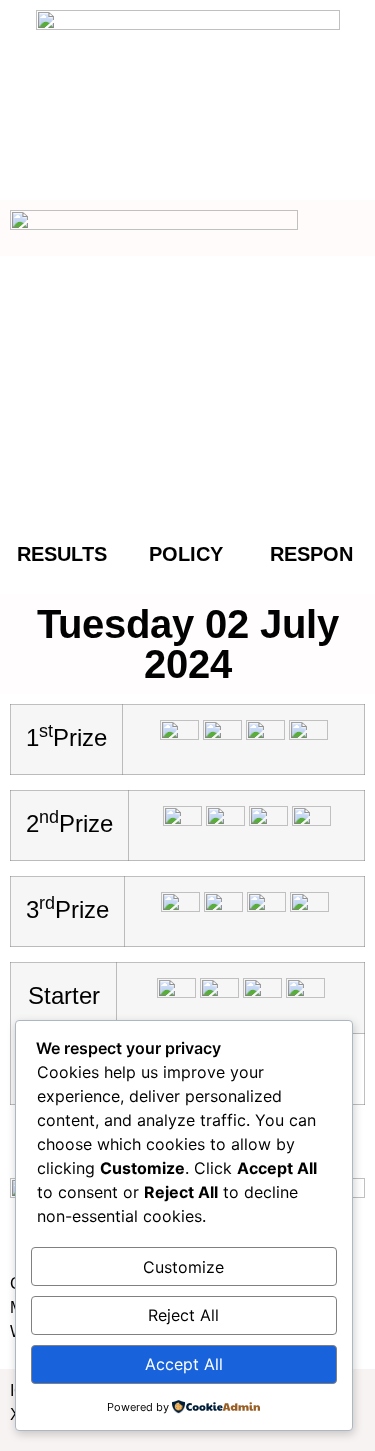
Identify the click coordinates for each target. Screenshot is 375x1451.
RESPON (311, 554)
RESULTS (62, 554)
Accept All (184, 1364)
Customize (183, 1267)
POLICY (186, 554)
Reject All (183, 1315)
